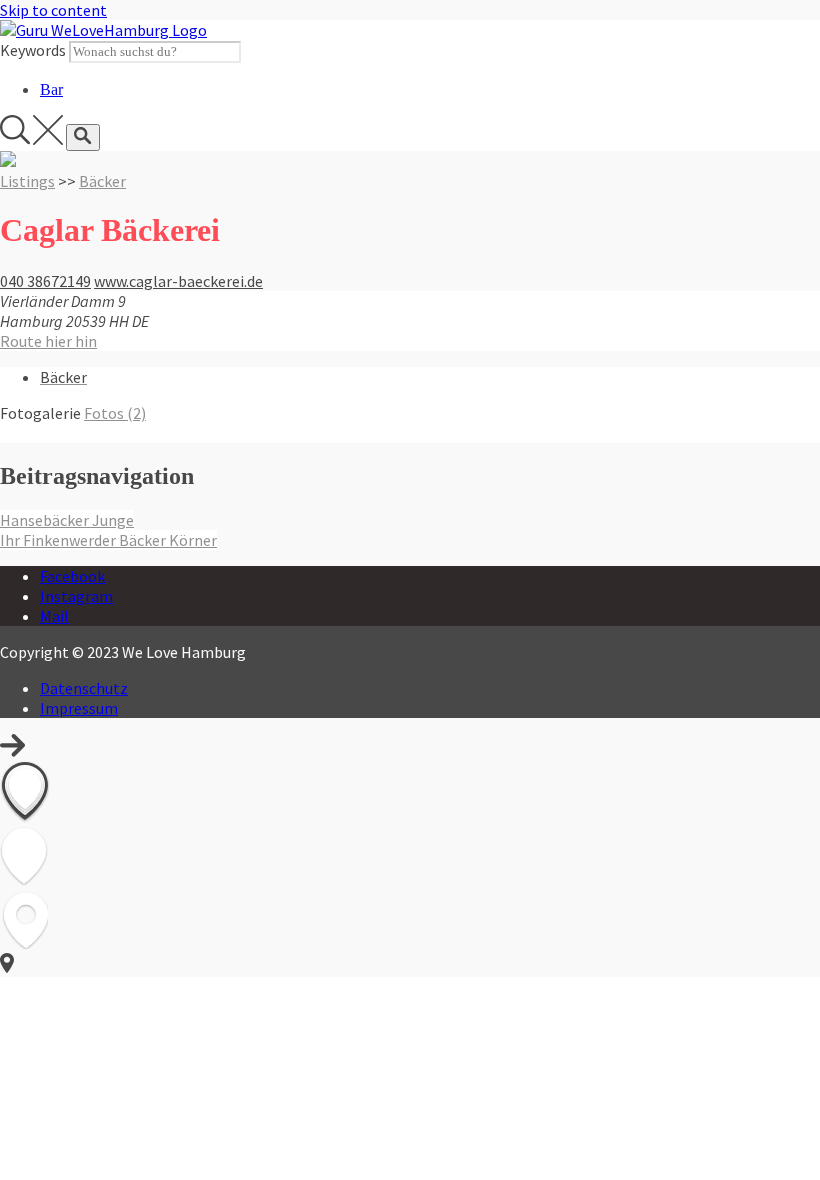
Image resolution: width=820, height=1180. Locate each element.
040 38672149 (45, 281)
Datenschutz (84, 688)
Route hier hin (48, 341)
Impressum (79, 708)
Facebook (72, 576)
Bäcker (102, 181)
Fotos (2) (115, 413)
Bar (51, 89)
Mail (54, 616)
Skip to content (53, 10)
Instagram (76, 596)
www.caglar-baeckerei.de (178, 281)
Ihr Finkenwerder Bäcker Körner (108, 540)
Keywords (33, 50)
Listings (27, 181)
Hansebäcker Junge (67, 520)
